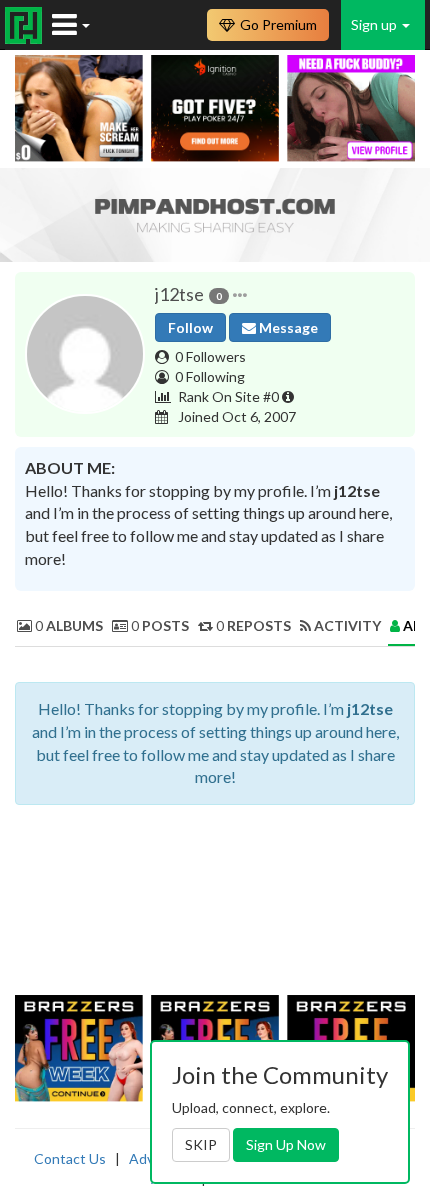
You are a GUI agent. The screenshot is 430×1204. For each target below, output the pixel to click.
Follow (190, 327)
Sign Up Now (286, 1144)
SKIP (201, 1144)
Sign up (375, 24)
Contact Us (70, 1158)
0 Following (210, 376)
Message (287, 327)
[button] (240, 295)
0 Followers (210, 356)
